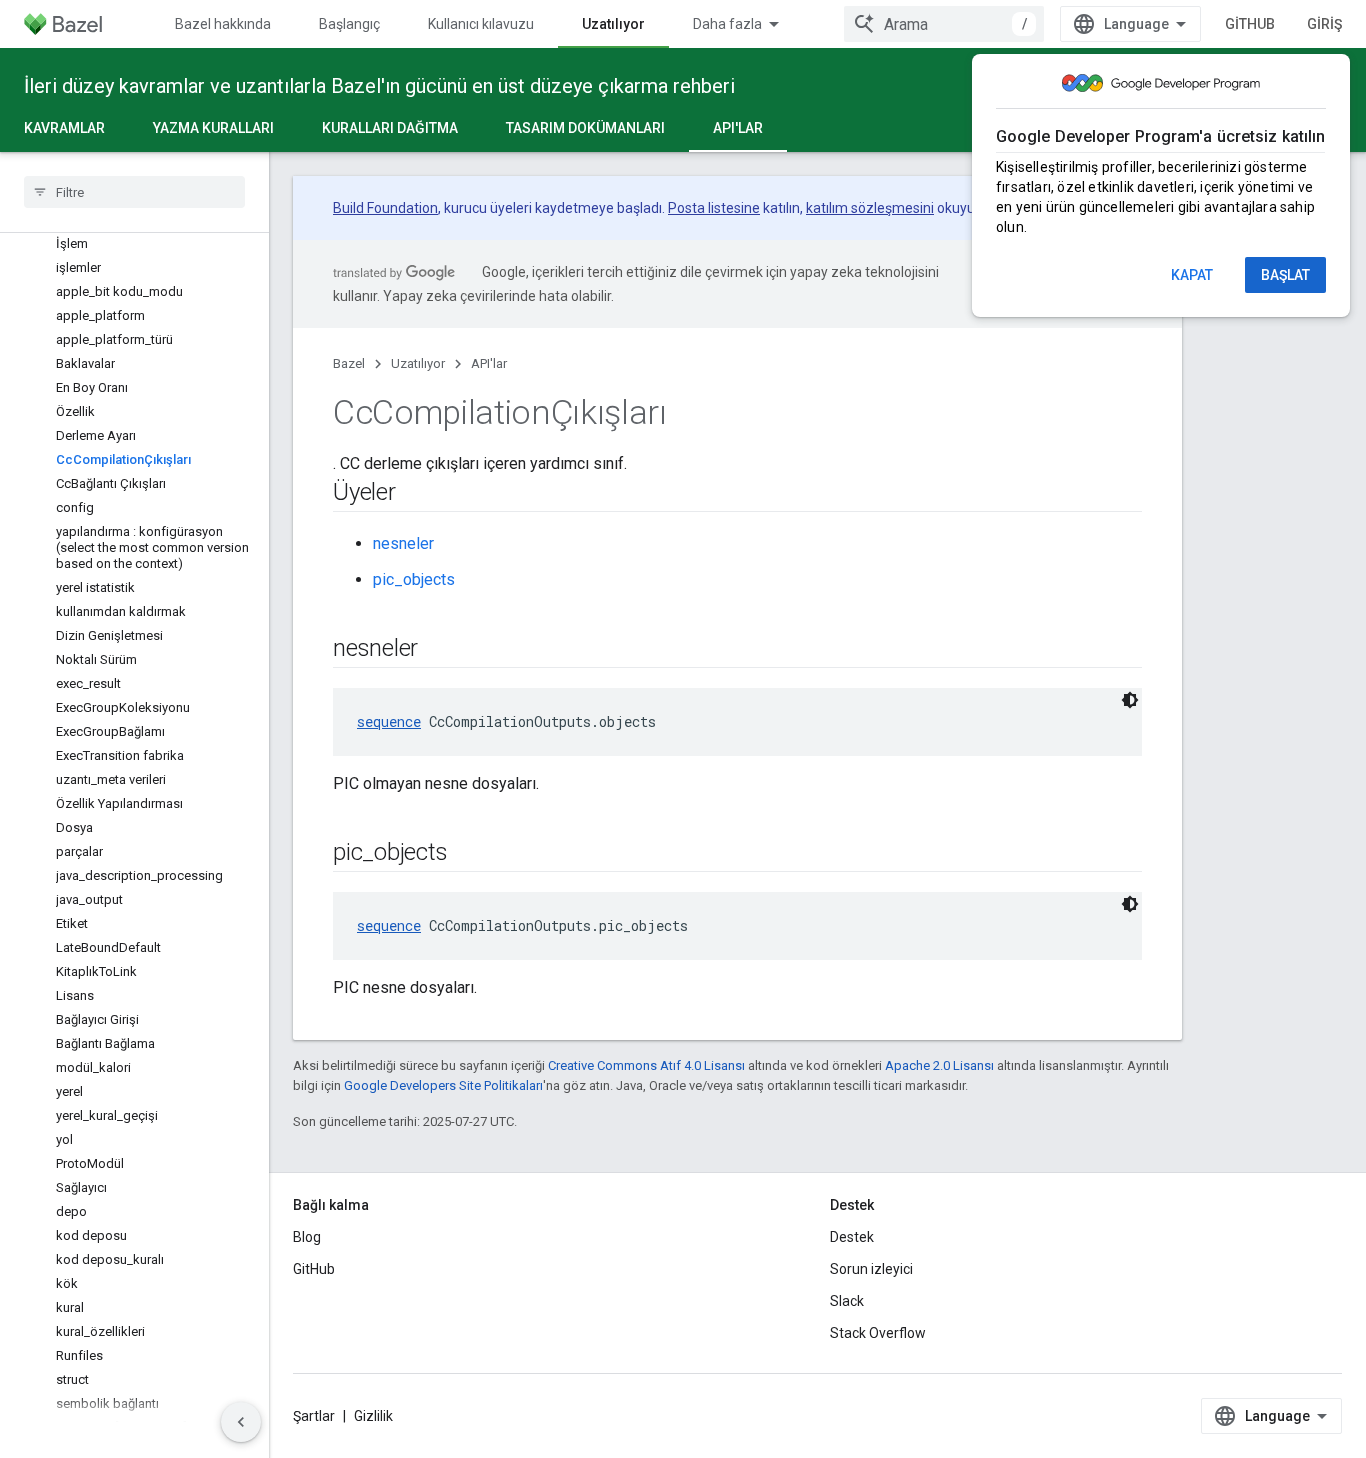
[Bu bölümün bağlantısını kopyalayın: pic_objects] (467, 854)
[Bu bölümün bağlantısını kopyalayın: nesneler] (438, 650)
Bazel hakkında (223, 24)
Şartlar (314, 1416)
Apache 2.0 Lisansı (939, 1065)
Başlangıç (349, 24)
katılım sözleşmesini (870, 208)
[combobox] (944, 24)
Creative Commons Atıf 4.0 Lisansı (646, 1065)
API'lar (738, 128)
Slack (847, 1301)
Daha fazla (727, 24)
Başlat (1285, 275)
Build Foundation (385, 208)
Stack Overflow (878, 1333)
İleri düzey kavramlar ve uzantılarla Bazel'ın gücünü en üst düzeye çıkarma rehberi (379, 86)
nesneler (403, 543)
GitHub (1250, 24)
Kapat (1192, 275)
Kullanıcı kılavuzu (481, 24)
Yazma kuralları (213, 128)
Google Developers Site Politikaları (443, 1085)
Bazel (349, 363)
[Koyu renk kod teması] (1130, 700)
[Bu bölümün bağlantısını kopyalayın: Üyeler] (416, 494)
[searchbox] (134, 192)
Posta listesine (714, 208)
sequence (389, 721)
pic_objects (414, 579)
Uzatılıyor (613, 24)
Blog (307, 1237)
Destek (852, 1237)
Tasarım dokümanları (585, 128)
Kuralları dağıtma (390, 128)
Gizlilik (373, 1416)
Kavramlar (64, 128)
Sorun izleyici (871, 1269)
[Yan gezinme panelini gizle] (241, 1422)
